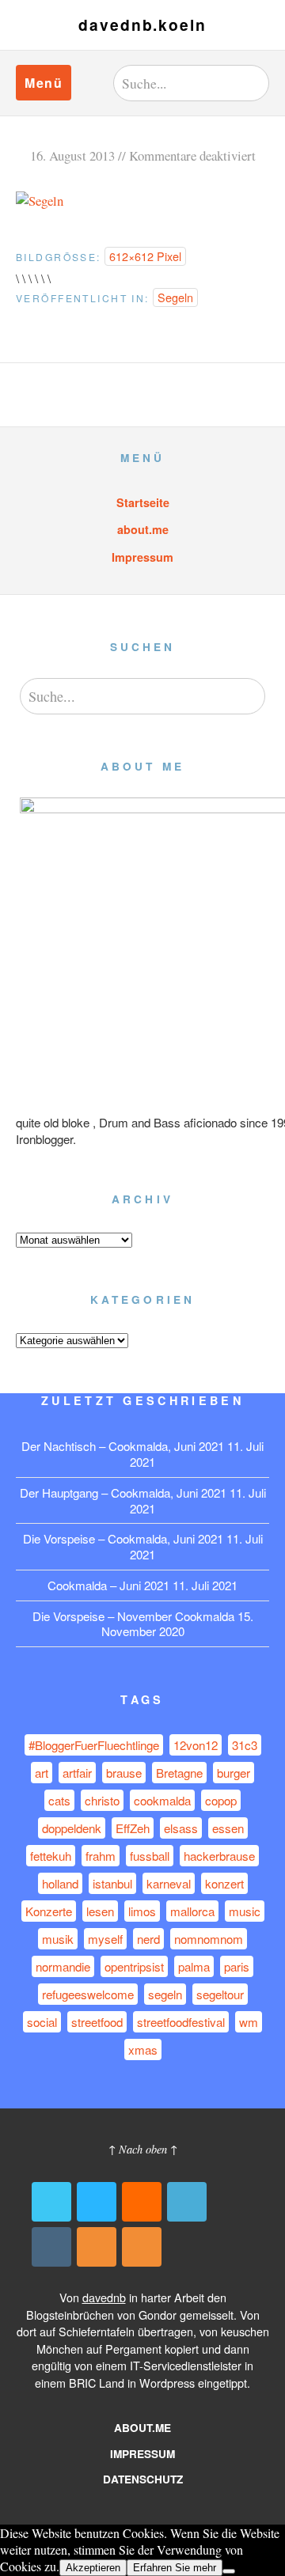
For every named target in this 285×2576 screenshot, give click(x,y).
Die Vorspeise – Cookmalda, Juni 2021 (123, 1538)
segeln (165, 1994)
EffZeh (133, 1828)
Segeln (175, 297)
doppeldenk (72, 1828)
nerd (148, 1939)
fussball (150, 1856)
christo (102, 1800)
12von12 (196, 1745)
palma (194, 1966)
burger (234, 1773)
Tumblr (51, 2247)
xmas (143, 2049)
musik (58, 1939)
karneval (169, 1883)
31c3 (245, 1745)
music (245, 1911)
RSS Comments (142, 2247)
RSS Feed (97, 2247)
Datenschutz (143, 2479)
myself (105, 1939)
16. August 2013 (72, 155)
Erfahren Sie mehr (175, 2568)
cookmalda (162, 1800)
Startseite (143, 502)
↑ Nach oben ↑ (143, 2149)
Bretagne (179, 1773)
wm (249, 2022)
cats (59, 1800)
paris (237, 1966)
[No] (229, 2571)
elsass (181, 1828)
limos (142, 1911)
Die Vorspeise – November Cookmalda (133, 1616)
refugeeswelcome (88, 1994)
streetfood (97, 2022)
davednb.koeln (142, 25)
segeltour (220, 1994)
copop (221, 1800)
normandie (63, 1966)
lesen (100, 1911)
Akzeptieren (93, 2568)
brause (124, 1773)
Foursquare (187, 2202)
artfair (77, 1773)
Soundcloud (142, 2202)
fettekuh (51, 1856)
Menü (44, 83)
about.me (143, 529)
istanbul (112, 1883)
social (42, 2022)
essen (228, 1828)
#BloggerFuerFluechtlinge (94, 1745)
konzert (224, 1883)
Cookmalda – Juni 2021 (108, 1585)
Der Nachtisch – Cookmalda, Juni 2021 (123, 1446)
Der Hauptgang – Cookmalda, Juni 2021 (123, 1493)
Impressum (142, 557)
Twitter (51, 2202)
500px (97, 2202)
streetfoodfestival (181, 2022)
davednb (104, 2297)
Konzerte (49, 1911)
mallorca (192, 1911)
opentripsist (134, 1966)
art (42, 1773)
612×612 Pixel (145, 256)
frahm (101, 1856)
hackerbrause (219, 1856)
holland (60, 1883)
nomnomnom (209, 1939)
